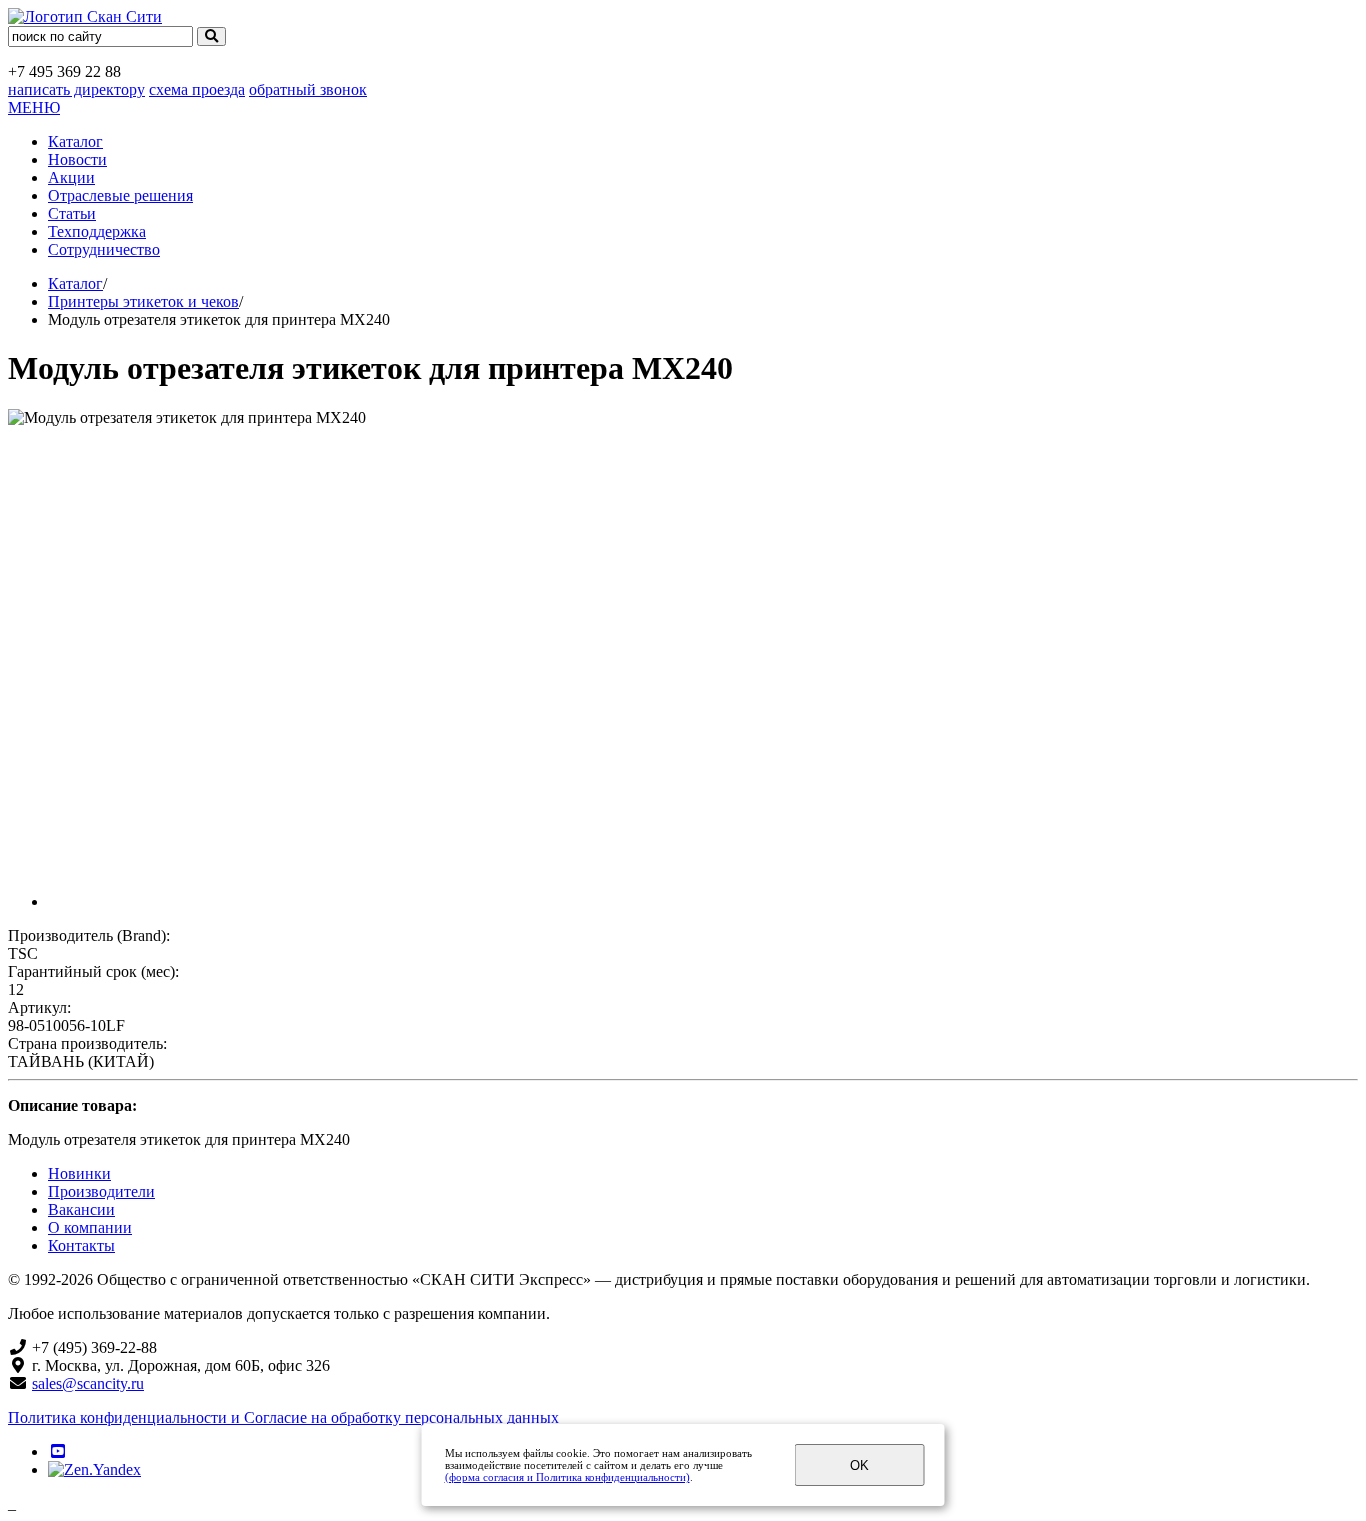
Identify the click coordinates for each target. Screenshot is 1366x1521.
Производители (101, 1191)
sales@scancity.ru (88, 1383)
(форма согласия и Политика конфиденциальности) (567, 1477)
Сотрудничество (104, 249)
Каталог (75, 141)
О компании (90, 1227)
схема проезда (197, 89)
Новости (77, 159)
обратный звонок (308, 89)
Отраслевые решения (120, 195)
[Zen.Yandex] (94, 1469)
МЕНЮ (34, 107)
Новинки (79, 1173)
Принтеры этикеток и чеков (143, 301)
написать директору (76, 89)
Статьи (72, 213)
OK (859, 1465)
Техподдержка (97, 231)
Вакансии (81, 1209)
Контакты (81, 1245)
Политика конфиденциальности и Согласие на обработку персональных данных (283, 1417)
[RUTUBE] (58, 1451)
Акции (71, 177)
